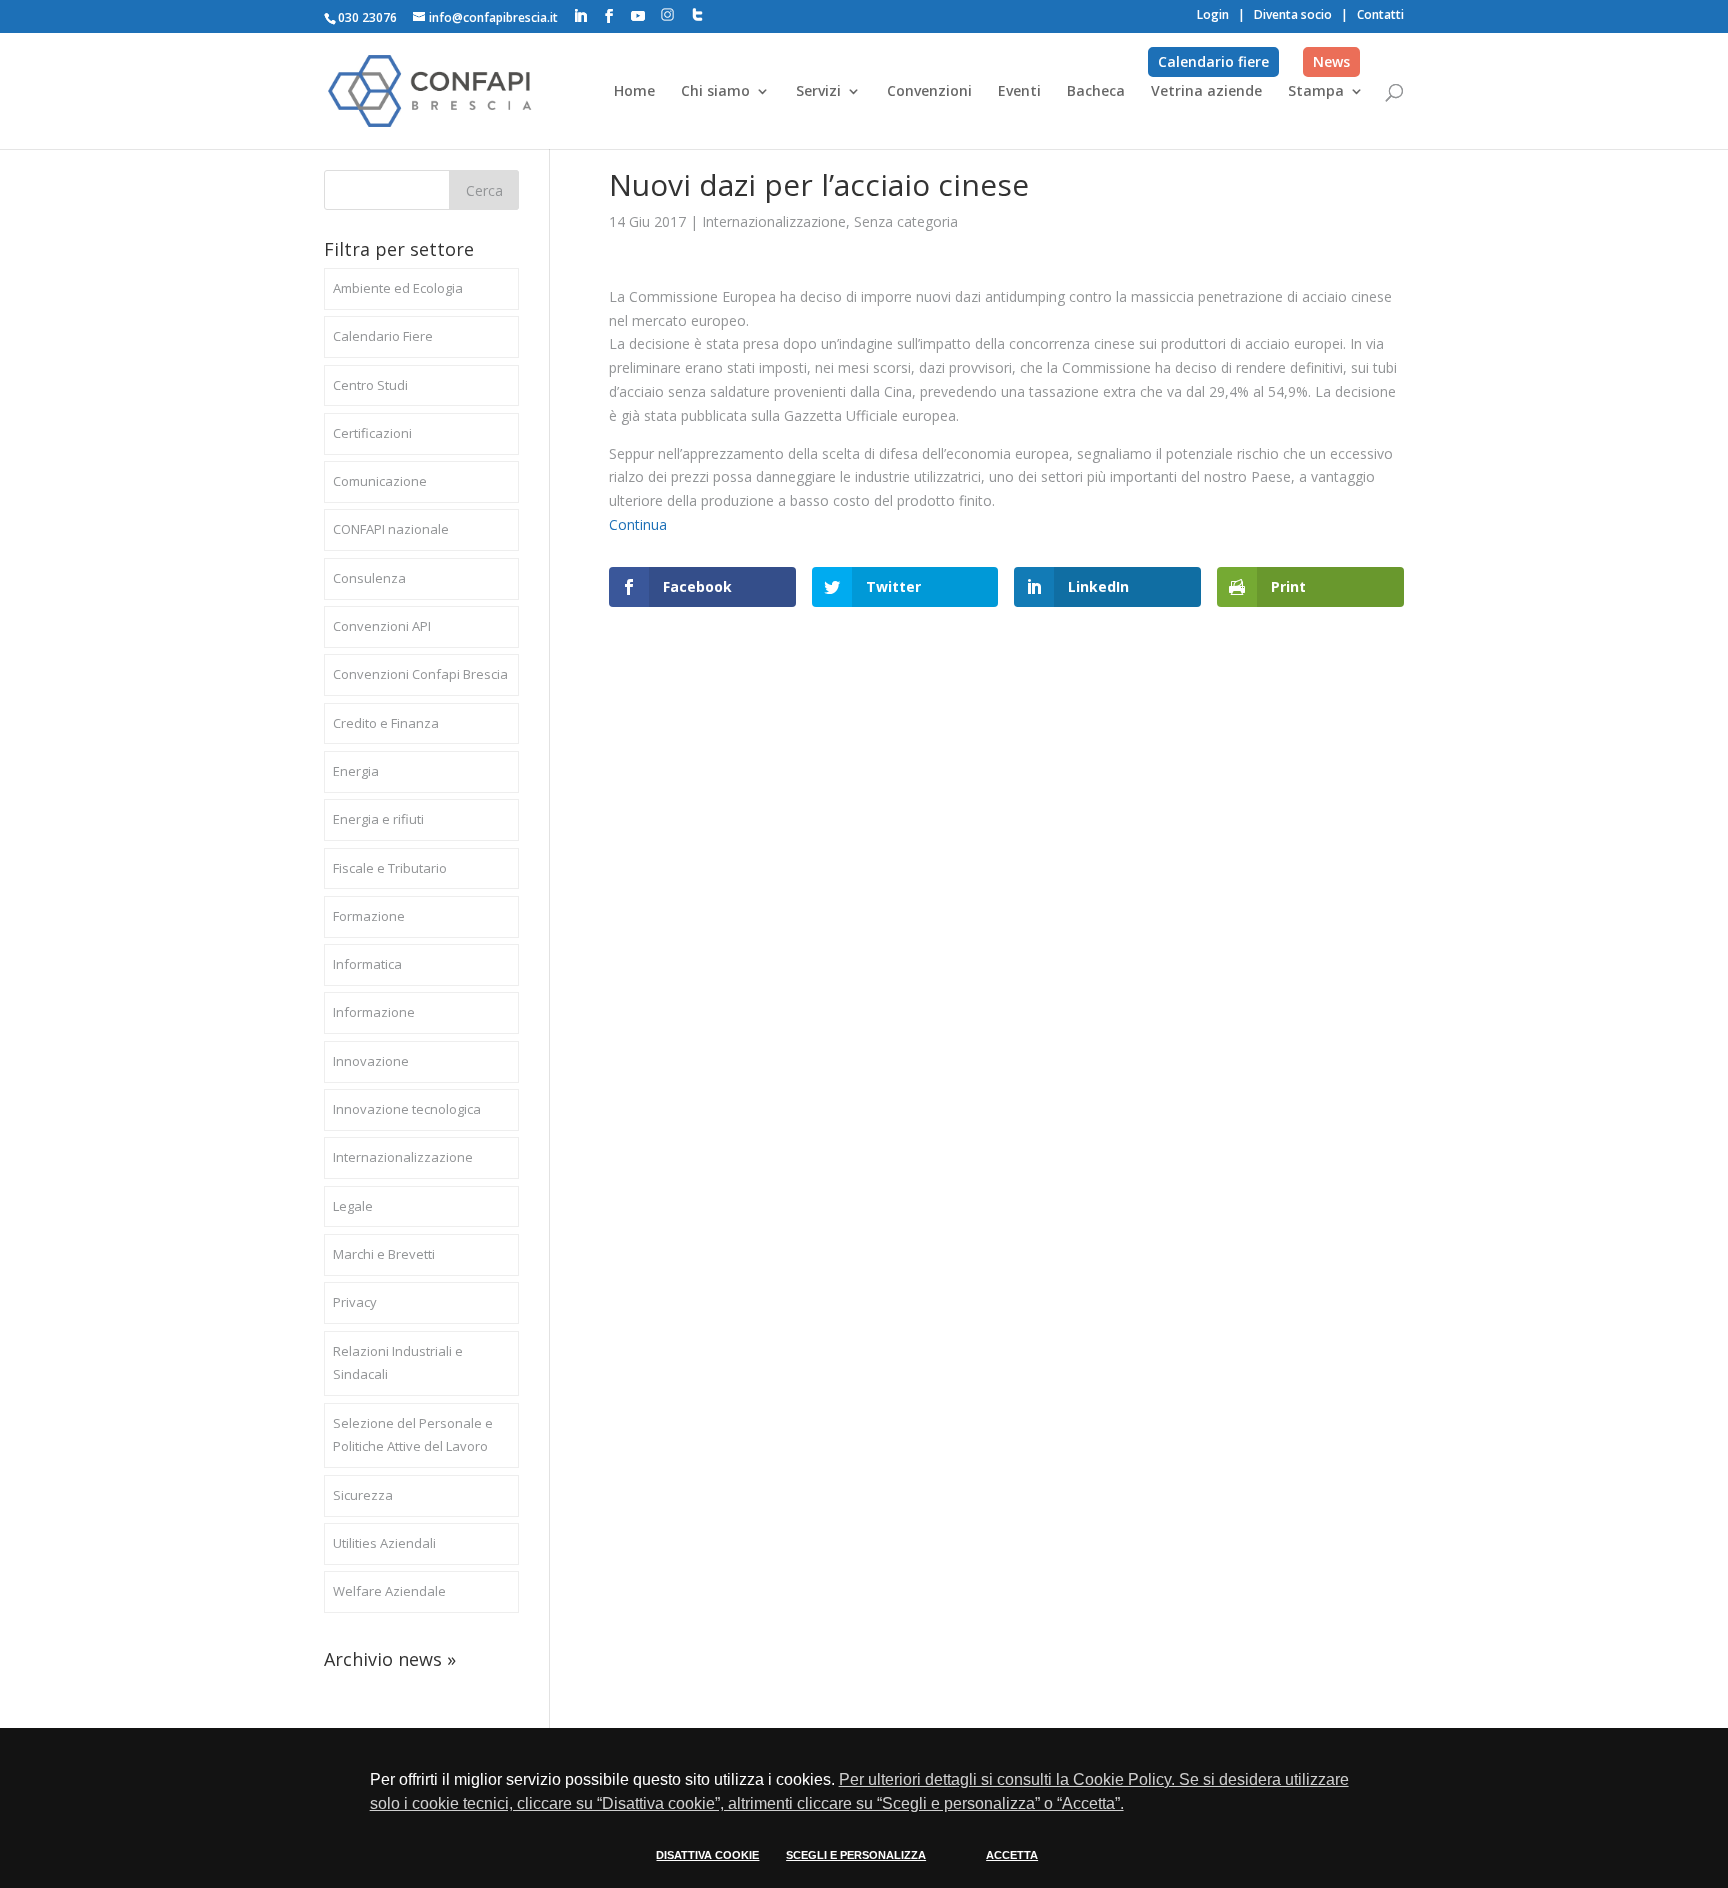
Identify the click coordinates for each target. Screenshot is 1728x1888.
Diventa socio (1293, 14)
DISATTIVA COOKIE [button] (707, 1855)
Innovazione (371, 1061)
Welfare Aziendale (389, 1591)
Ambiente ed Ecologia (398, 288)
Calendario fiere (1213, 61)
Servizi (818, 92)
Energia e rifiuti (378, 819)
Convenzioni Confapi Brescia (420, 674)
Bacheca (1096, 92)
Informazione (374, 1012)
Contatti (1380, 14)
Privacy (355, 1302)
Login (1213, 14)
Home (634, 92)
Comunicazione (380, 481)
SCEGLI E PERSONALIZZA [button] (856, 1855)
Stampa (1316, 92)
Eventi (1019, 92)
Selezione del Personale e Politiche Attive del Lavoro (413, 1435)
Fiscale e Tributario (390, 868)
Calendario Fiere (383, 336)
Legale (353, 1206)
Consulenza (369, 578)
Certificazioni (372, 433)
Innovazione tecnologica (407, 1109)
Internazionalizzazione (774, 221)
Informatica (367, 964)
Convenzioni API (382, 626)
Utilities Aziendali (384, 1543)
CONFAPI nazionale (391, 529)
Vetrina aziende (1206, 92)
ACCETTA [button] (1012, 1855)
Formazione (369, 916)
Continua (638, 524)
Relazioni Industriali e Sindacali (398, 1363)
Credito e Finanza (386, 723)
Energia (356, 771)
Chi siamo (715, 92)
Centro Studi (370, 385)
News (1331, 61)
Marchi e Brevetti (384, 1254)
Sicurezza (363, 1495)
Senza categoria (906, 221)
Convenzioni (929, 92)
